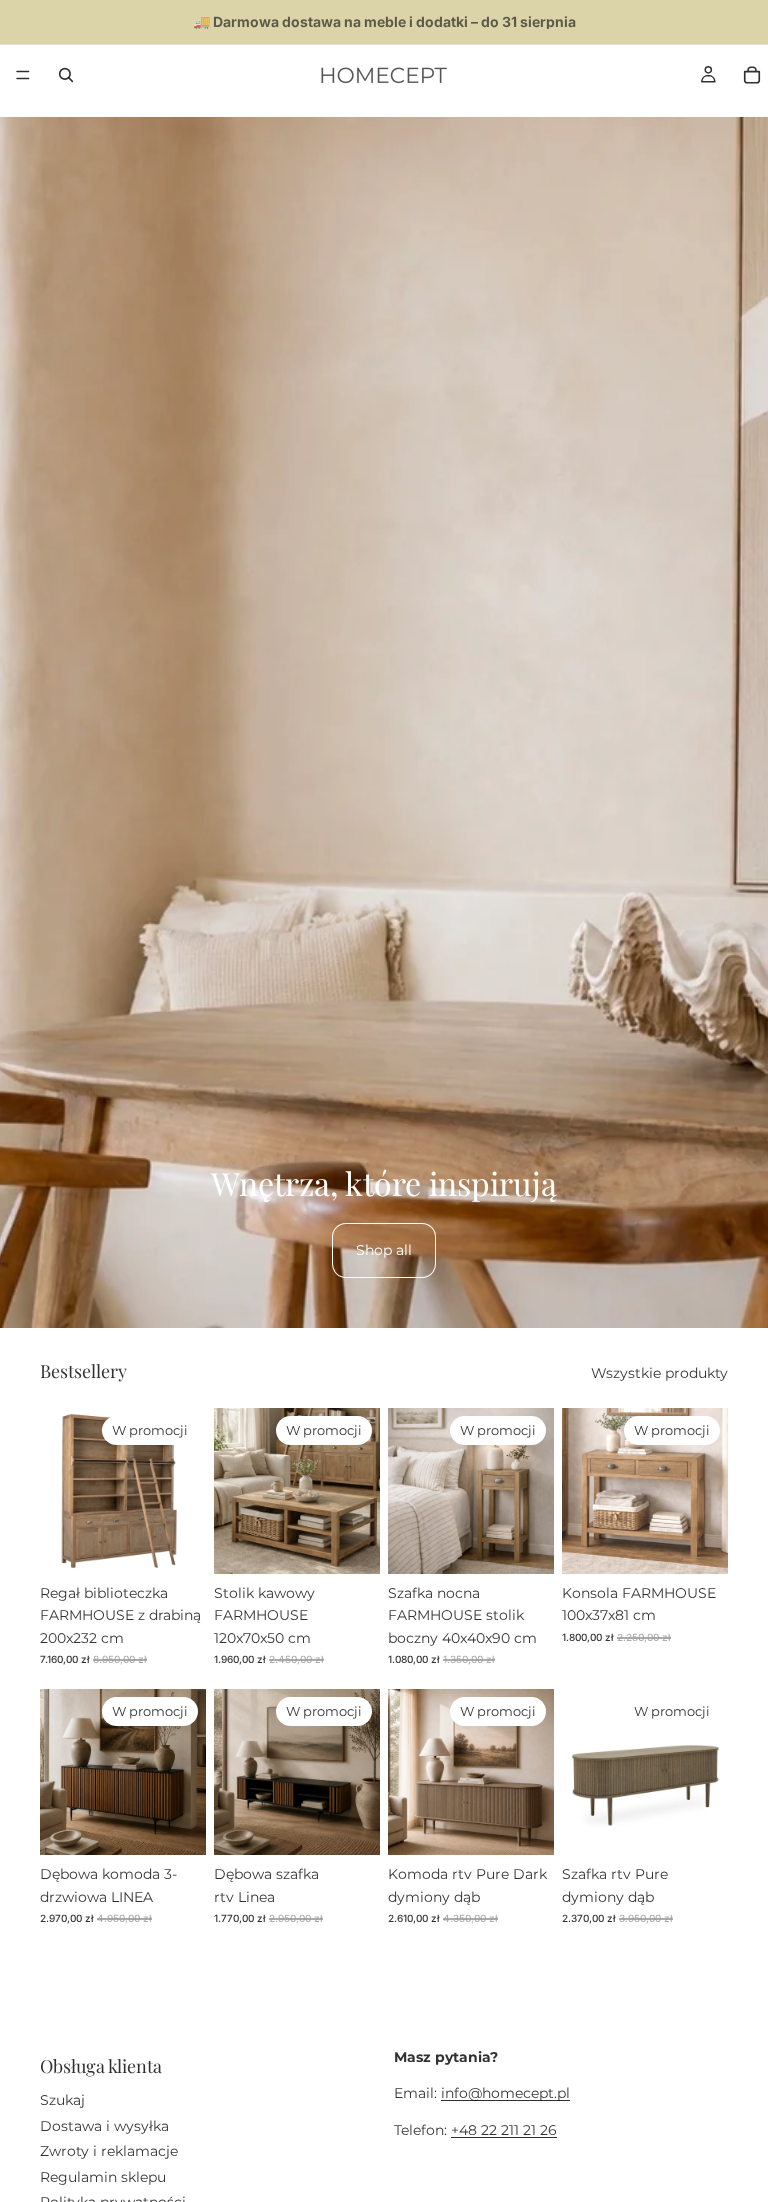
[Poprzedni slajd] (62, 1491)
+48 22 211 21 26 (504, 2130)
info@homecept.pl (505, 2093)
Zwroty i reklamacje (109, 2151)
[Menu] (23, 75)
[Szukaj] (66, 75)
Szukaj (62, 2100)
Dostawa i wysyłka (104, 2126)
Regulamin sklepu (103, 2176)
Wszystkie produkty (659, 1373)
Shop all (384, 1250)
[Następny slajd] (184, 1491)
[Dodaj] (175, 1543)
